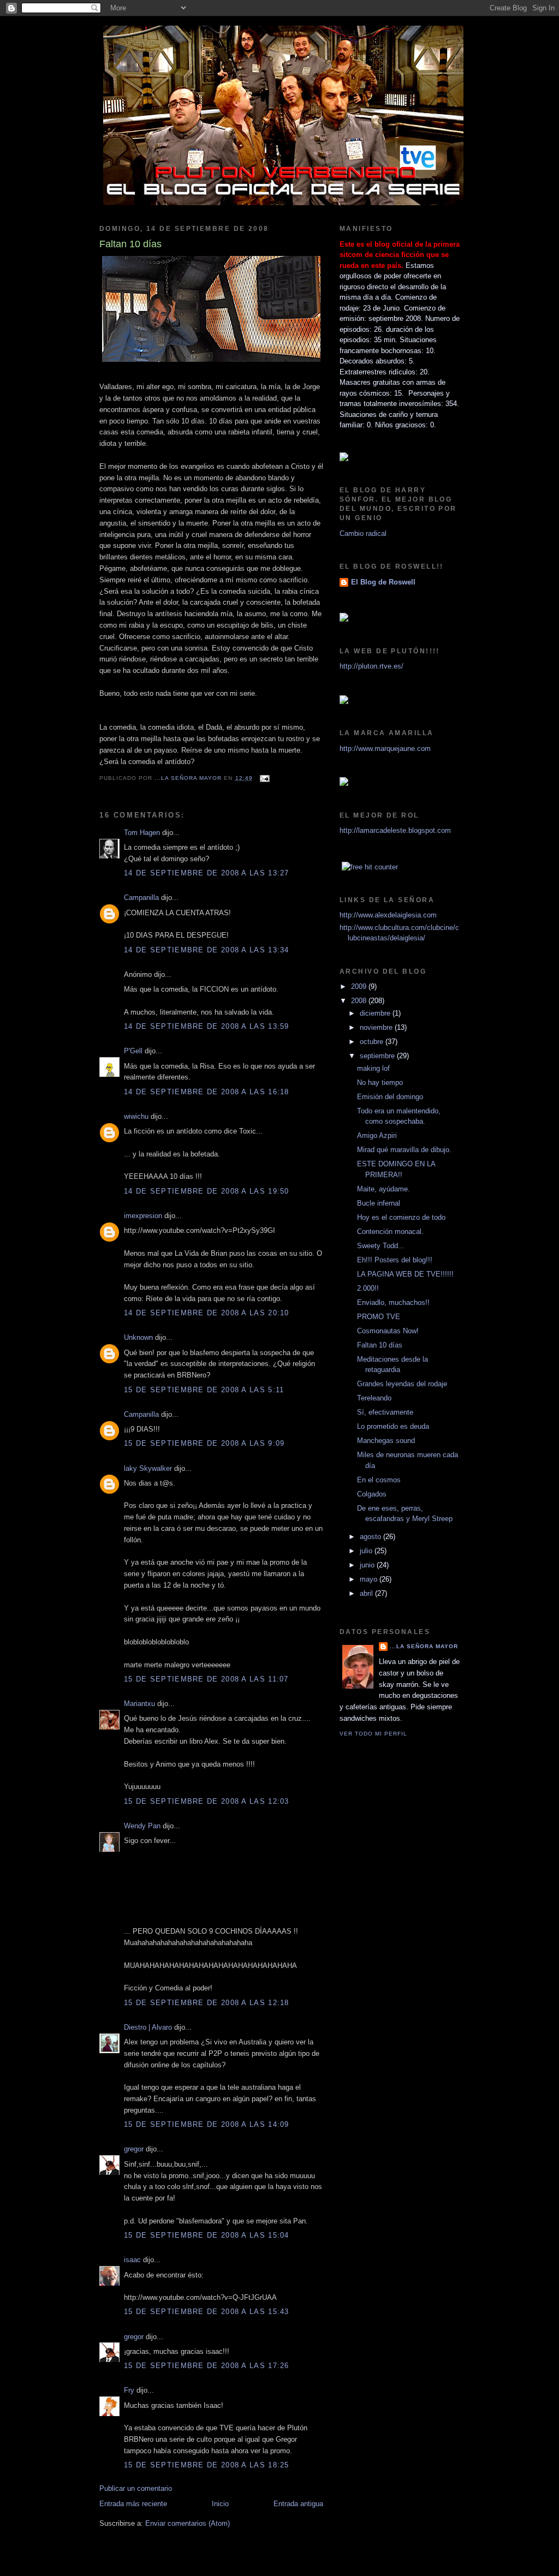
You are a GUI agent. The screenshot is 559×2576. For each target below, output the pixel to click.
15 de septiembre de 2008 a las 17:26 (207, 2366)
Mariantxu (139, 1704)
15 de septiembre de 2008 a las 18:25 (207, 2465)
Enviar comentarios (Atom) (188, 2523)
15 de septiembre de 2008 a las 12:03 (207, 1801)
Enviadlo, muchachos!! (393, 1302)
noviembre (377, 1027)
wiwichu (136, 1116)
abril (367, 1593)
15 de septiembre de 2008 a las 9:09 (204, 1443)
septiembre (378, 1056)
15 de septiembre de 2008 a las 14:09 (207, 2124)
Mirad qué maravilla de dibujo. (404, 1150)
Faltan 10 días (380, 1345)
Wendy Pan (142, 1826)
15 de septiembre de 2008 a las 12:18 (207, 2003)
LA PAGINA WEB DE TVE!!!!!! (405, 1274)
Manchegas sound (386, 1441)
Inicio (220, 2504)
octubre (373, 1042)
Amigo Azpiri (377, 1135)
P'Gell (133, 1051)
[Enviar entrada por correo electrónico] (264, 778)
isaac (132, 2260)
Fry (129, 2390)
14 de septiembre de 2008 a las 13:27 (207, 873)
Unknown (138, 1337)
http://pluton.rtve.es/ (371, 666)
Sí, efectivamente (385, 1412)
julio (367, 1551)
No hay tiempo (380, 1083)
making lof (373, 1068)
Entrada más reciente (133, 2504)
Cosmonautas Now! (388, 1331)
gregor (134, 2149)
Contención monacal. (390, 1232)
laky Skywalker (148, 1468)
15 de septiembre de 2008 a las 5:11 (204, 1390)
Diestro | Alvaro (148, 2027)
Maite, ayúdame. (383, 1189)
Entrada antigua (298, 2504)
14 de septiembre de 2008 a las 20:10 (207, 1313)
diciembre (376, 1013)
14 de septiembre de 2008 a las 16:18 (207, 1092)
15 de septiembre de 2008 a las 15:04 (207, 2235)
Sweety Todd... (381, 1246)
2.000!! (368, 1288)
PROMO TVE (379, 1317)
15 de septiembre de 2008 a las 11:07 (206, 1679)
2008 (360, 1001)
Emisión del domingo (390, 1097)
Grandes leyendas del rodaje (402, 1384)
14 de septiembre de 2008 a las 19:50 (207, 1191)
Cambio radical (363, 533)
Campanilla (141, 898)
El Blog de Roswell (383, 582)
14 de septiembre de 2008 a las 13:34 (207, 950)
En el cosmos (379, 1480)
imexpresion (143, 1216)
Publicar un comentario (136, 2488)
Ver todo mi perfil (373, 1734)
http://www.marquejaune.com (385, 749)
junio (368, 1565)
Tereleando (374, 1398)
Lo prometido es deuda (393, 1426)
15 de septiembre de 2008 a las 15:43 (207, 2312)
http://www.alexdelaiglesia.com (388, 915)
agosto (371, 1537)
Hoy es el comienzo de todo (401, 1217)
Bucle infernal (379, 1203)
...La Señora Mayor (424, 1646)
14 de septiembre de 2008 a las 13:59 (207, 1026)
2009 (360, 986)
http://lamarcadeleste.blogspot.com (395, 830)
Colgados (372, 1494)
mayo (370, 1579)
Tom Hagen (142, 833)
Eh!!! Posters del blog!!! (395, 1260)
